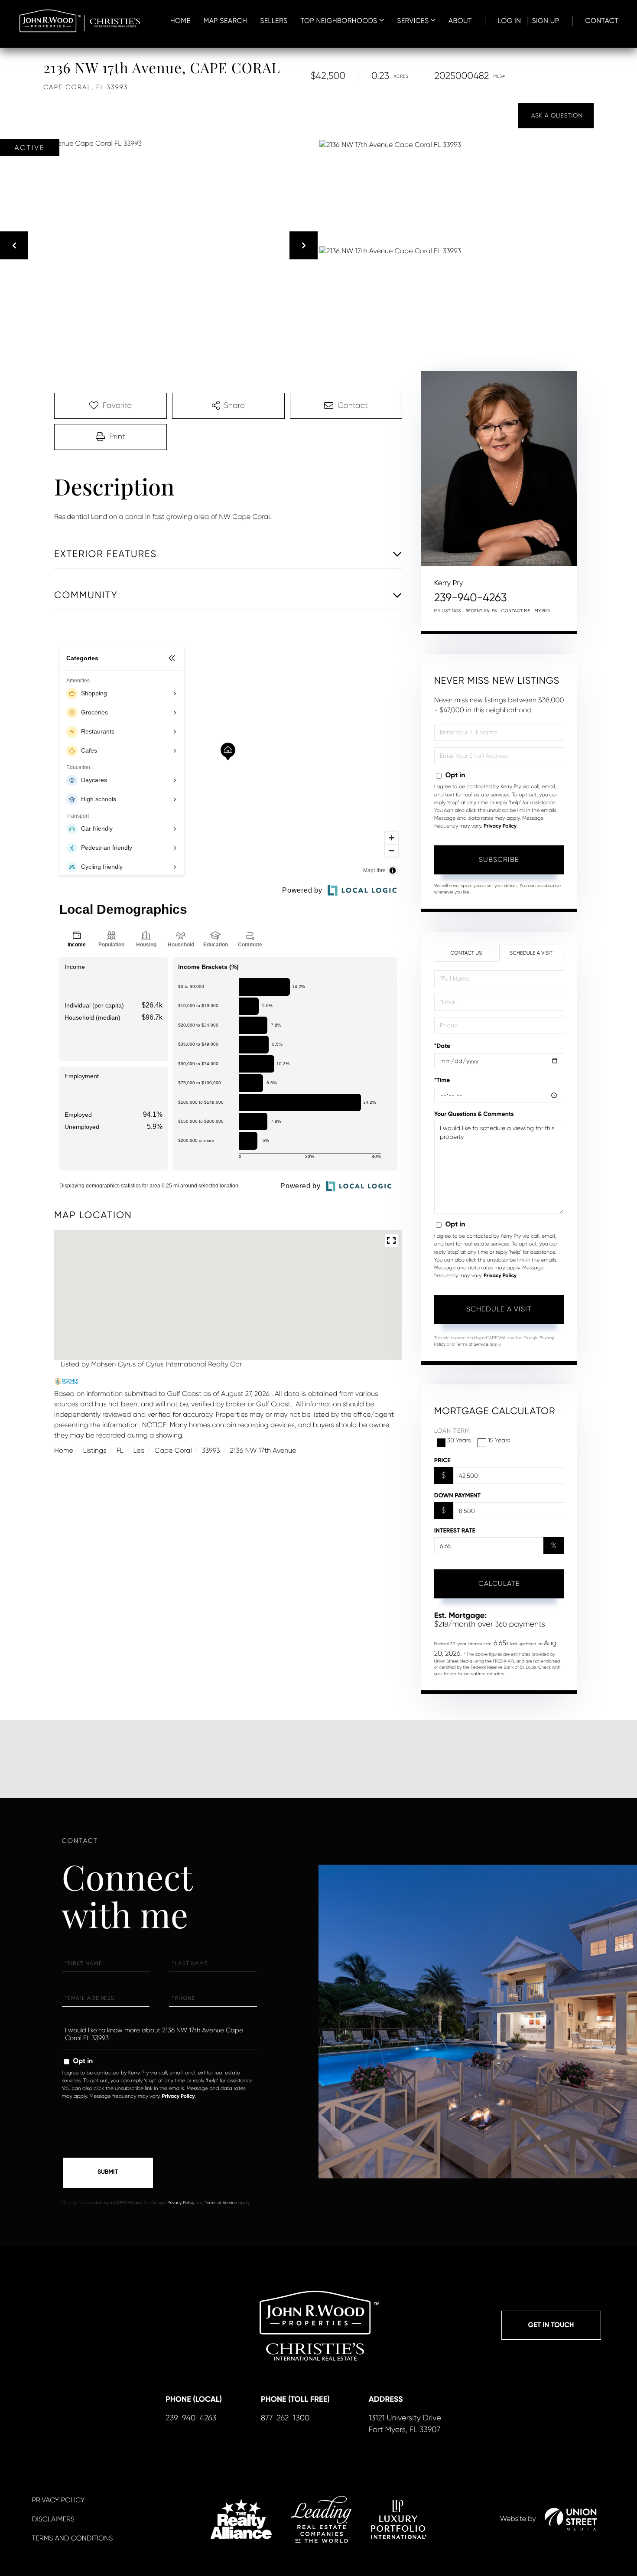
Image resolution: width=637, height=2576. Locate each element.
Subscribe (499, 859)
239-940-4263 (471, 598)
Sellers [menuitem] (274, 21)
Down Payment (457, 1495)
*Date (442, 1046)
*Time (442, 1080)
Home (64, 1450)
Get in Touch (551, 2325)
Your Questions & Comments (474, 1114)
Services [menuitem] (413, 21)
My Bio (543, 611)
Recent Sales (481, 611)
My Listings (448, 611)
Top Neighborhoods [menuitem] (339, 21)
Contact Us (466, 953)
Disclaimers (53, 2519)
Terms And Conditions (73, 2538)
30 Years (459, 1441)
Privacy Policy (500, 826)
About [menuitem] (460, 21)
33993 (211, 1450)
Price (442, 1460)
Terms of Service (472, 1345)
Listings (95, 1450)
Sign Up (545, 21)
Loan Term (452, 1431)
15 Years (499, 1441)
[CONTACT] (556, 116)
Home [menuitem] (180, 21)
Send (108, 2173)
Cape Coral (173, 1450)
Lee (139, 1450)
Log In (510, 21)
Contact (602, 21)
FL (120, 1450)
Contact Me (516, 611)
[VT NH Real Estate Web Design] (571, 2519)
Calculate (499, 1583)
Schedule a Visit (531, 953)
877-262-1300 (285, 2418)
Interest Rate (455, 1531)
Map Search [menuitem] (225, 21)
